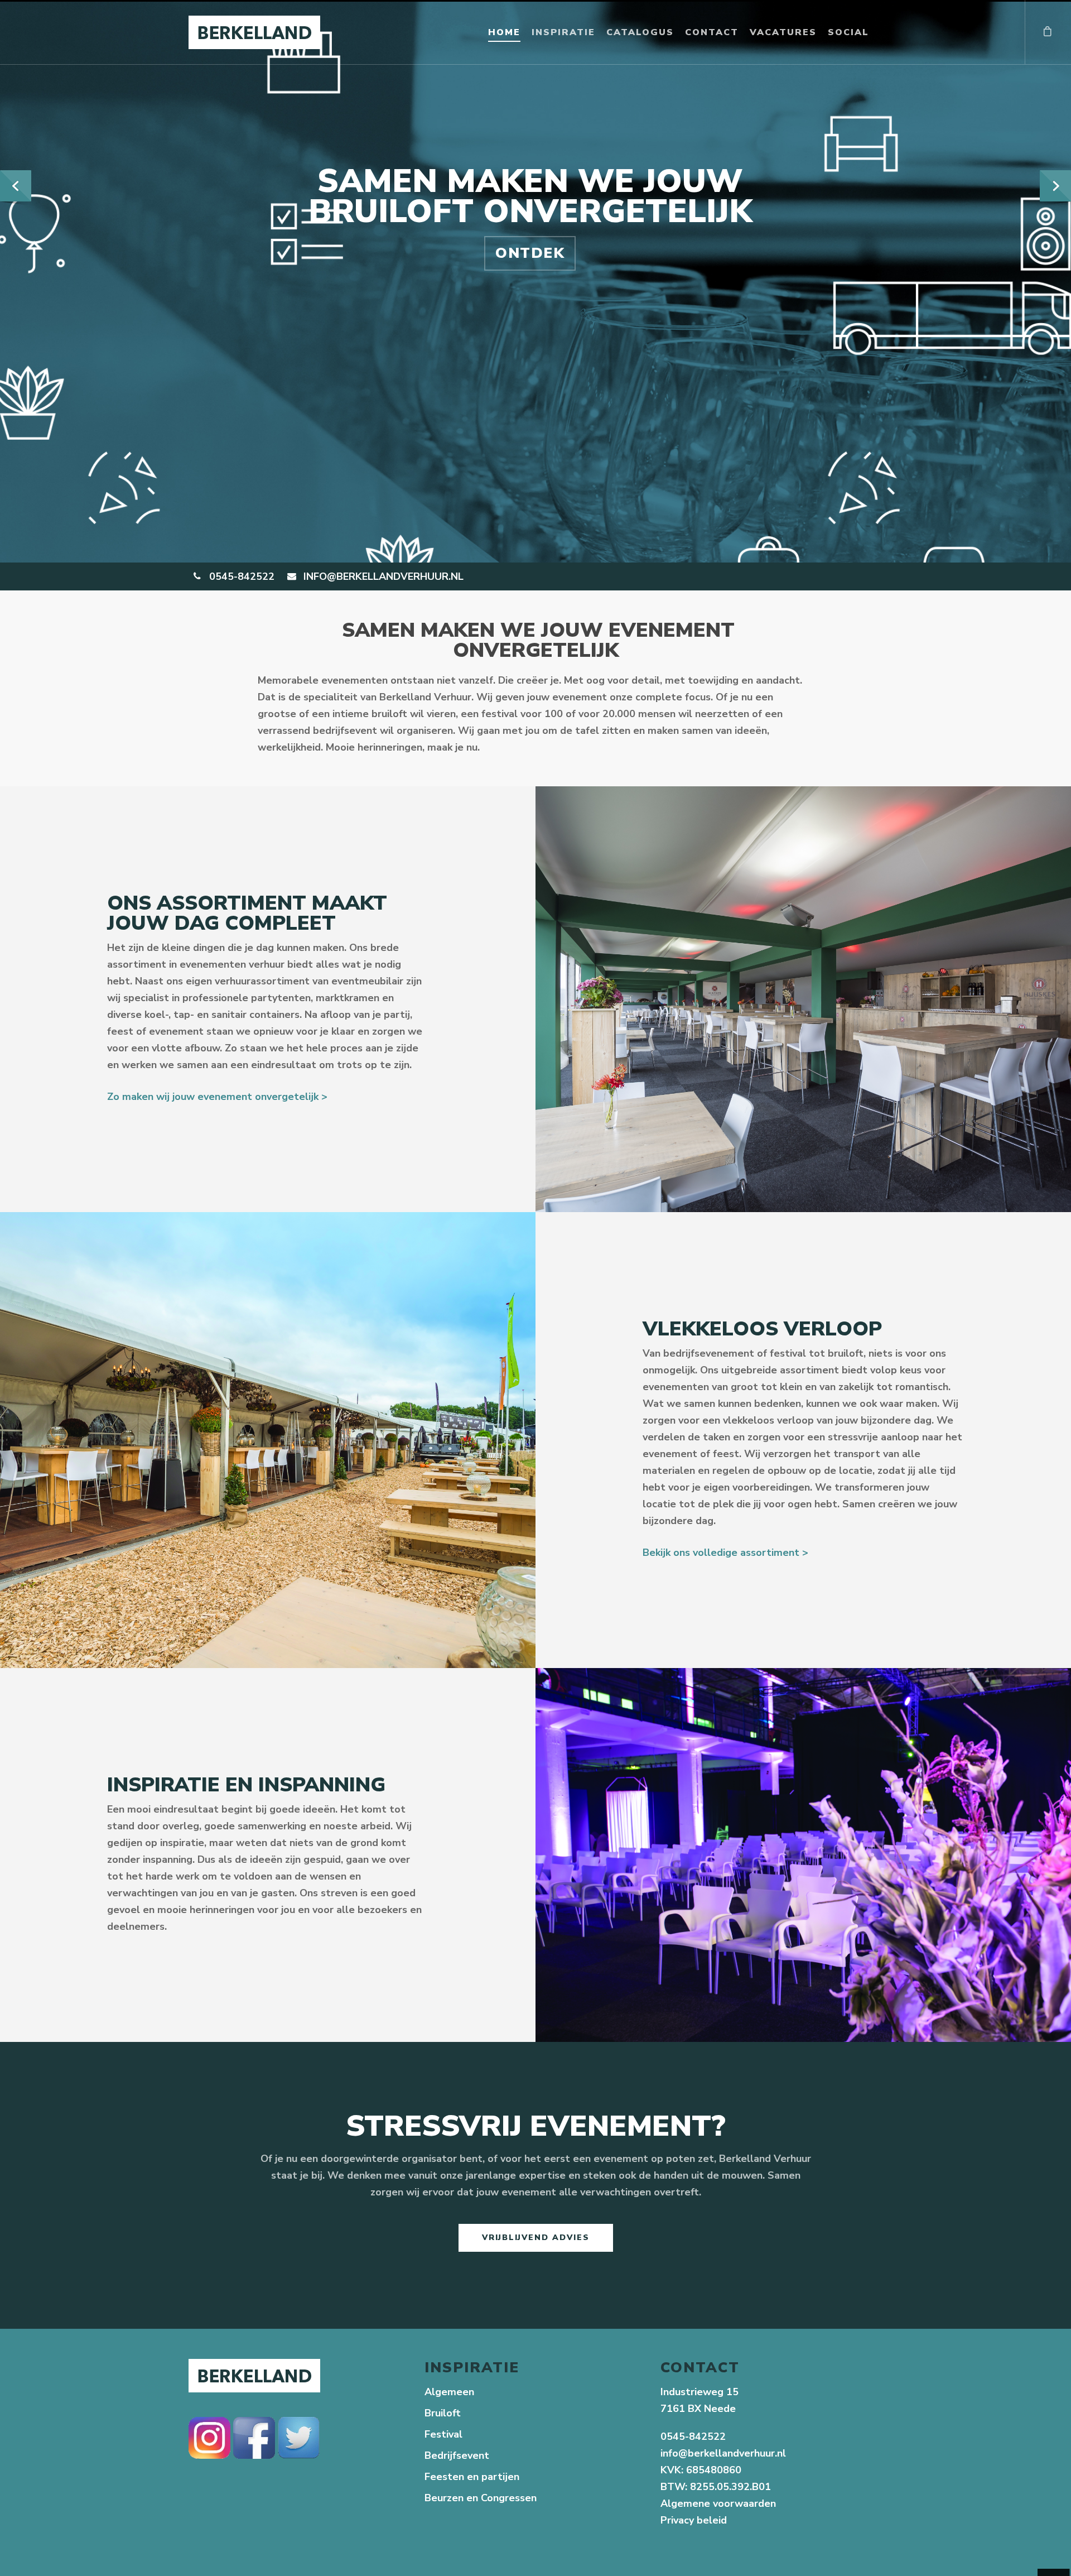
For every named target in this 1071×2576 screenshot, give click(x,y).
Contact (712, 32)
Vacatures (783, 32)
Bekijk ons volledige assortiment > (725, 1553)
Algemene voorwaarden (718, 2503)
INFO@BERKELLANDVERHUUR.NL (382, 576)
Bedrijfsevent (457, 2455)
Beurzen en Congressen (481, 2498)
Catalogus (640, 32)
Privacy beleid (695, 2520)
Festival (443, 2434)
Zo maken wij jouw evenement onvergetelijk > (217, 1097)
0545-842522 (240, 576)
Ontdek (530, 253)
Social (848, 32)
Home (504, 32)
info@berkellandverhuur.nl (723, 2453)
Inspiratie (563, 32)
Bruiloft (443, 2413)
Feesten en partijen (472, 2477)
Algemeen (449, 2392)
